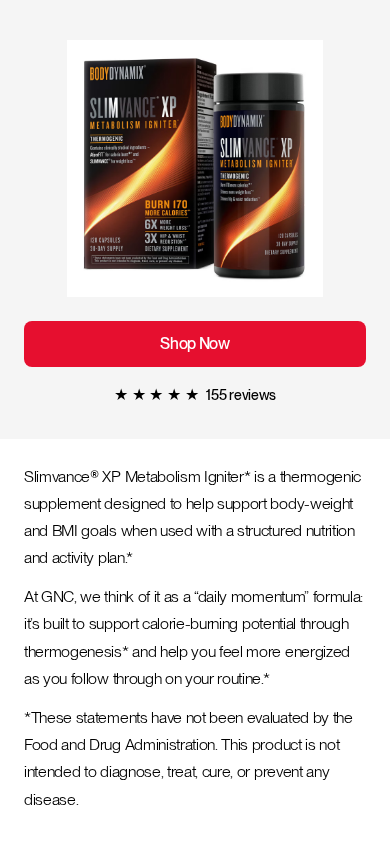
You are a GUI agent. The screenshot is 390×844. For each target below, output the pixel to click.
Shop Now (195, 344)
